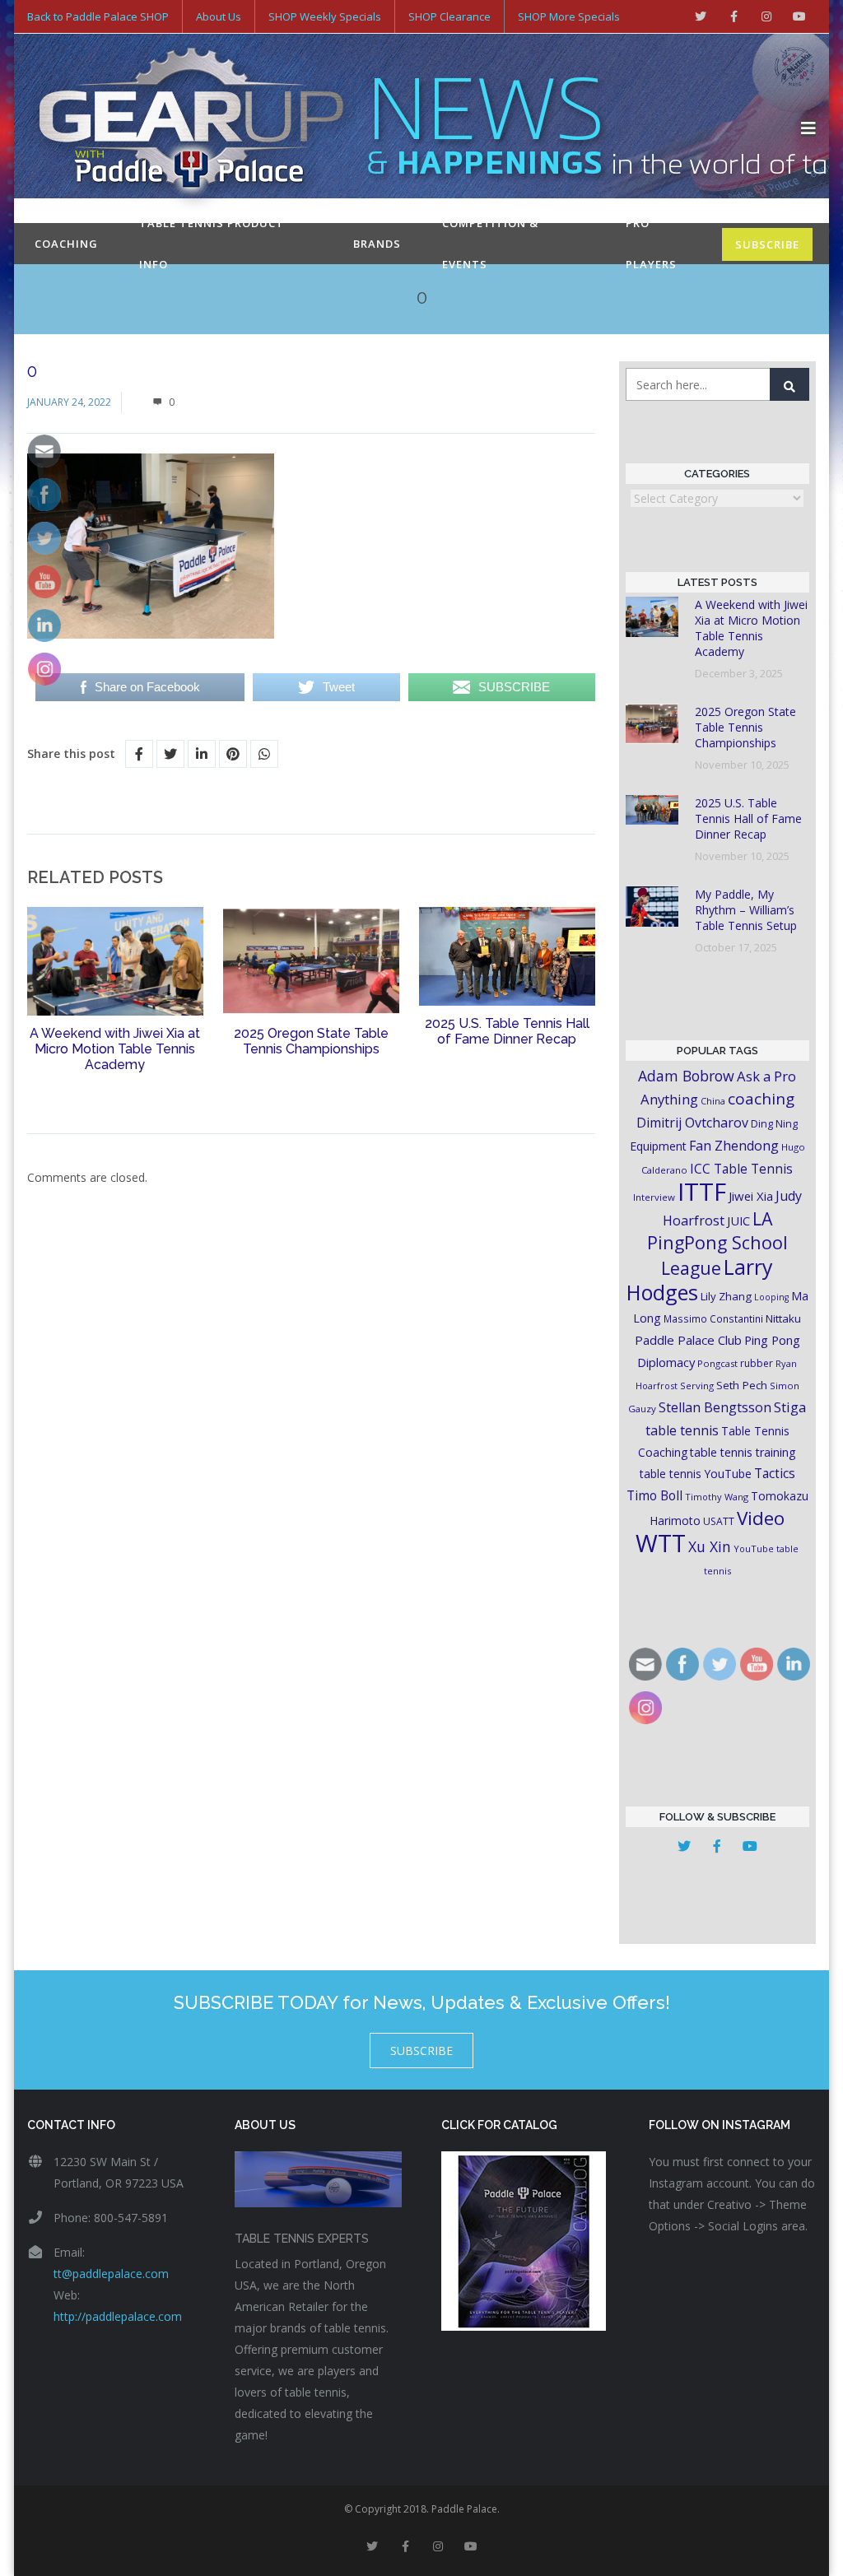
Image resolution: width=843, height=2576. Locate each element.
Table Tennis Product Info (212, 244)
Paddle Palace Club (688, 1340)
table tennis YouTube (696, 1474)
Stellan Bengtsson (715, 1407)
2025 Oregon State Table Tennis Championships (311, 1041)
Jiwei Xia (751, 1196)
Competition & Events (490, 244)
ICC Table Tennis (741, 1169)
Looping (771, 1297)
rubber (757, 1363)
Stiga (790, 1407)
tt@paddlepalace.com (111, 2274)
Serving (697, 1386)
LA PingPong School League (717, 1243)
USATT (719, 1521)
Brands (377, 244)
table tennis (682, 1430)
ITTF (702, 1192)
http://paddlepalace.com (118, 2316)
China (713, 1101)
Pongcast (717, 1363)
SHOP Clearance (449, 16)
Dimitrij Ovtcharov (692, 1123)
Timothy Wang (717, 1497)
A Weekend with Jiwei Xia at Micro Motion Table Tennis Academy (115, 1049)
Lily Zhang (726, 1296)
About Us (219, 16)
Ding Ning (774, 1124)
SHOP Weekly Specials (325, 16)
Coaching (66, 244)
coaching (761, 1099)
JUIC (738, 1221)
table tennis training (743, 1452)
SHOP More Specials (569, 16)
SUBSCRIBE (767, 244)
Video (761, 1518)
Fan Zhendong (734, 1146)
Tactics (775, 1474)
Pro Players (651, 244)
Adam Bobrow (686, 1076)
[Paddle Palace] (414, 128)
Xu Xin (710, 1546)
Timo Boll (654, 1495)
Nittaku (783, 1318)
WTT (661, 1543)
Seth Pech (742, 1385)
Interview (654, 1197)
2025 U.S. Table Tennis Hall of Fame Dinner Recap (507, 1031)
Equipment (658, 1146)
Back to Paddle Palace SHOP (98, 16)
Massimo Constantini (713, 1318)
